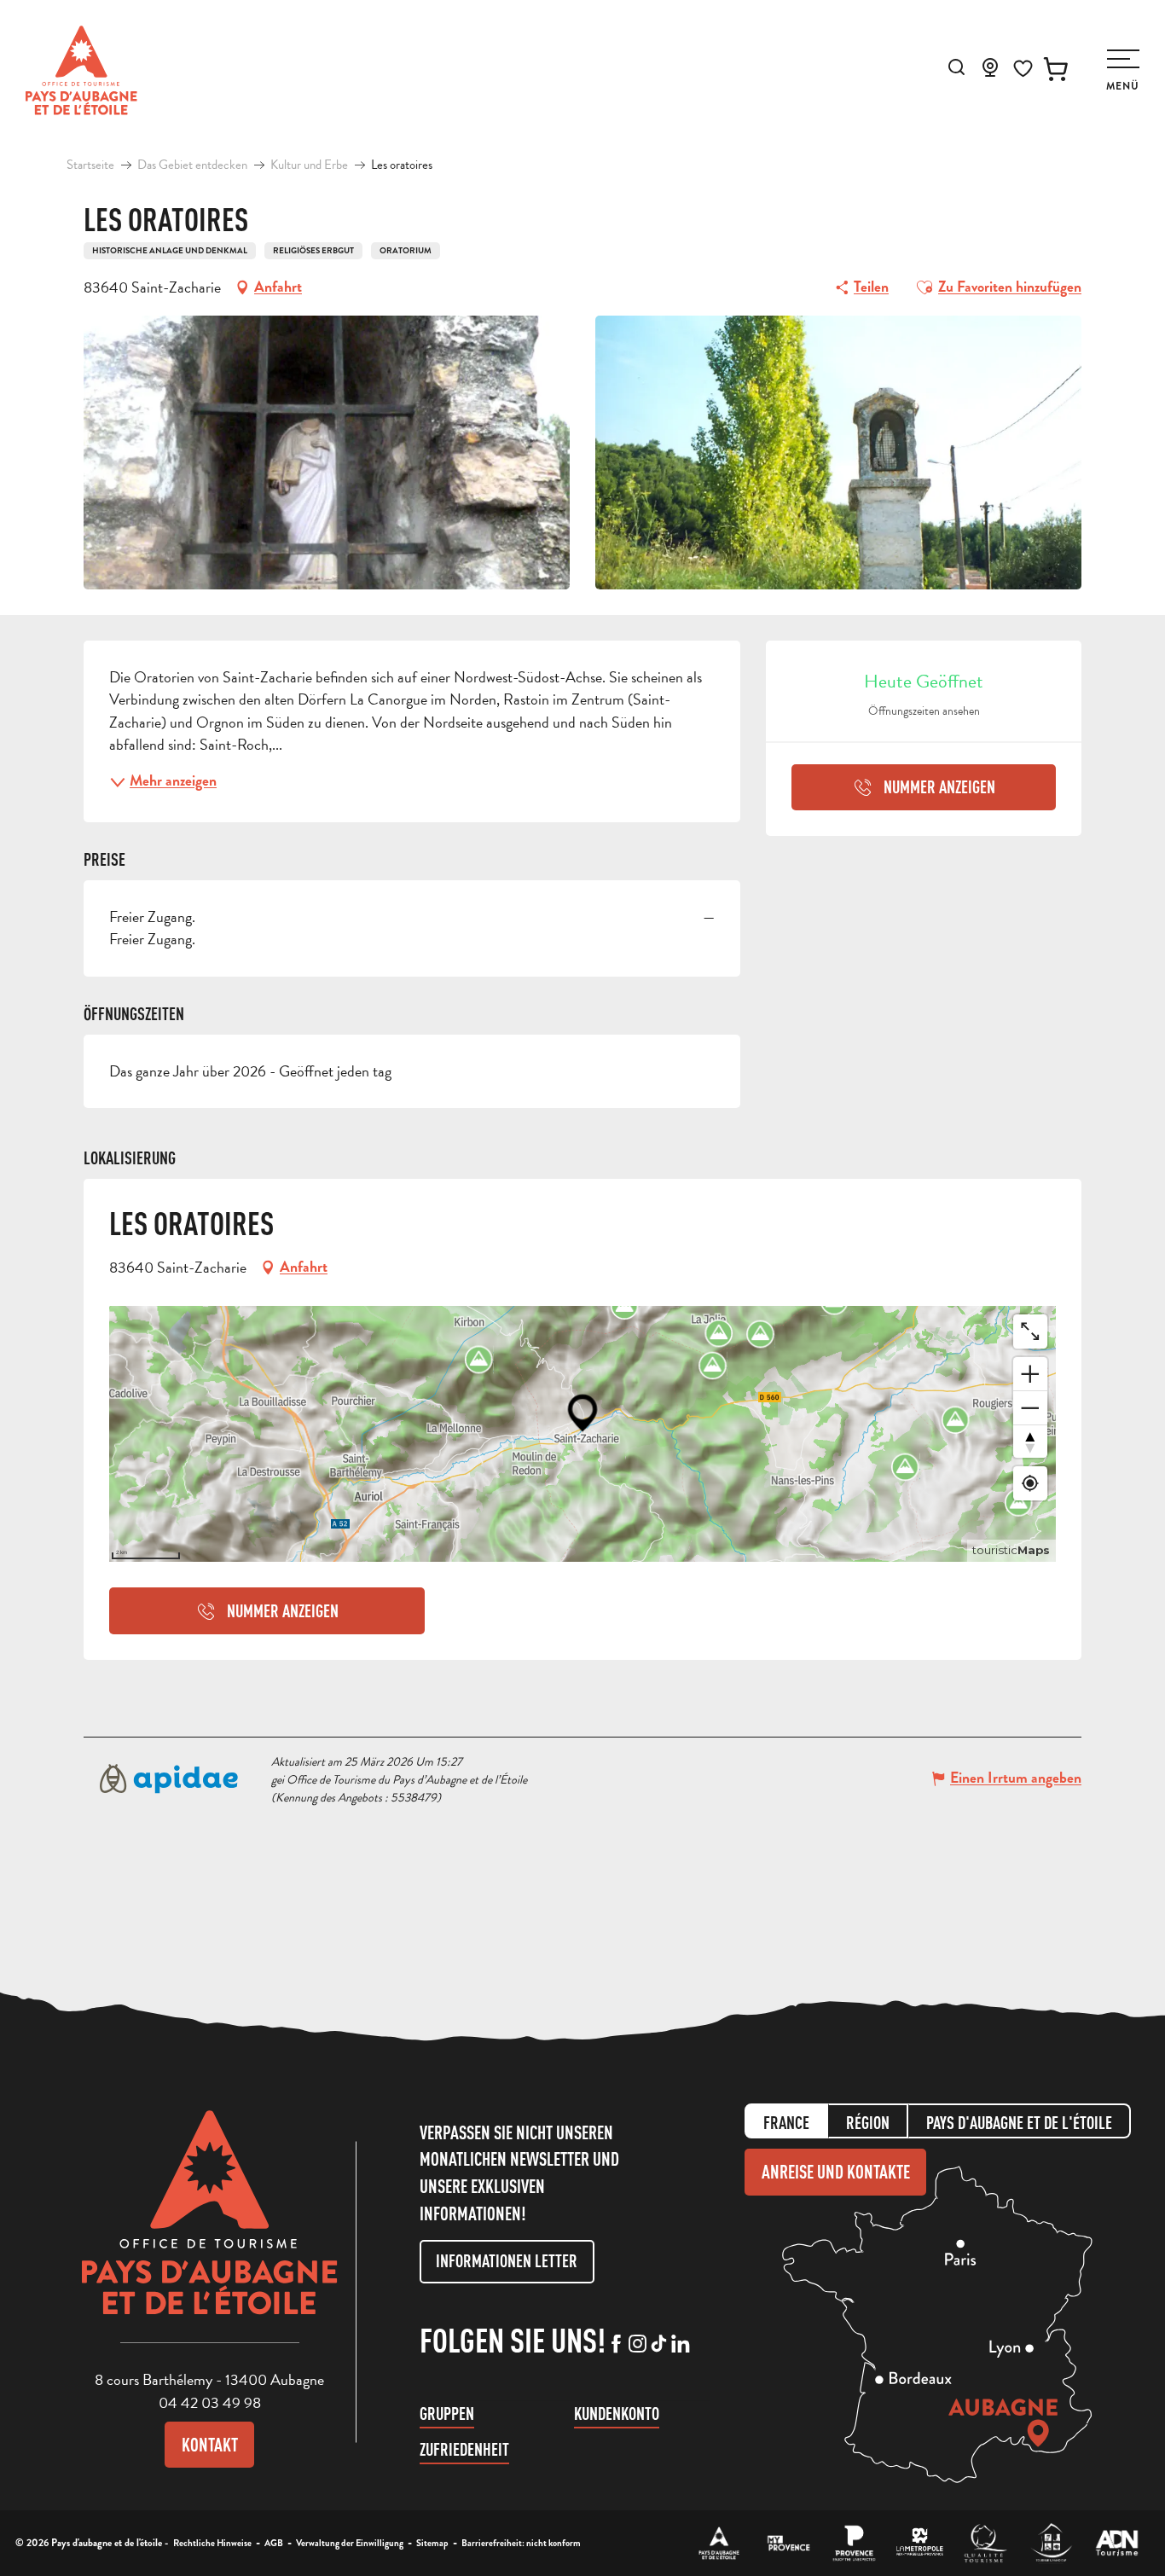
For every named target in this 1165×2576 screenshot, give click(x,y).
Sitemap (432, 2543)
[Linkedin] (680, 2345)
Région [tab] (868, 2123)
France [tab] (786, 2123)
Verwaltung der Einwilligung (350, 2543)
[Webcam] (990, 73)
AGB (274, 2543)
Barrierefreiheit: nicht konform (521, 2543)
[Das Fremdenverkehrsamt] (719, 2543)
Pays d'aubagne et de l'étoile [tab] (1019, 2123)
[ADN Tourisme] (1117, 2543)
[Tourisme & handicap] (1051, 2543)
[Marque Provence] (854, 2543)
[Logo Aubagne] (210, 2225)
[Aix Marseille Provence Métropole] (920, 2543)
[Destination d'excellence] (985, 2543)
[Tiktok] (659, 2345)
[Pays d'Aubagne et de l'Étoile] (81, 70)
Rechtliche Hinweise (212, 2543)
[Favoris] (1023, 69)
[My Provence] (788, 2543)
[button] (956, 67)
